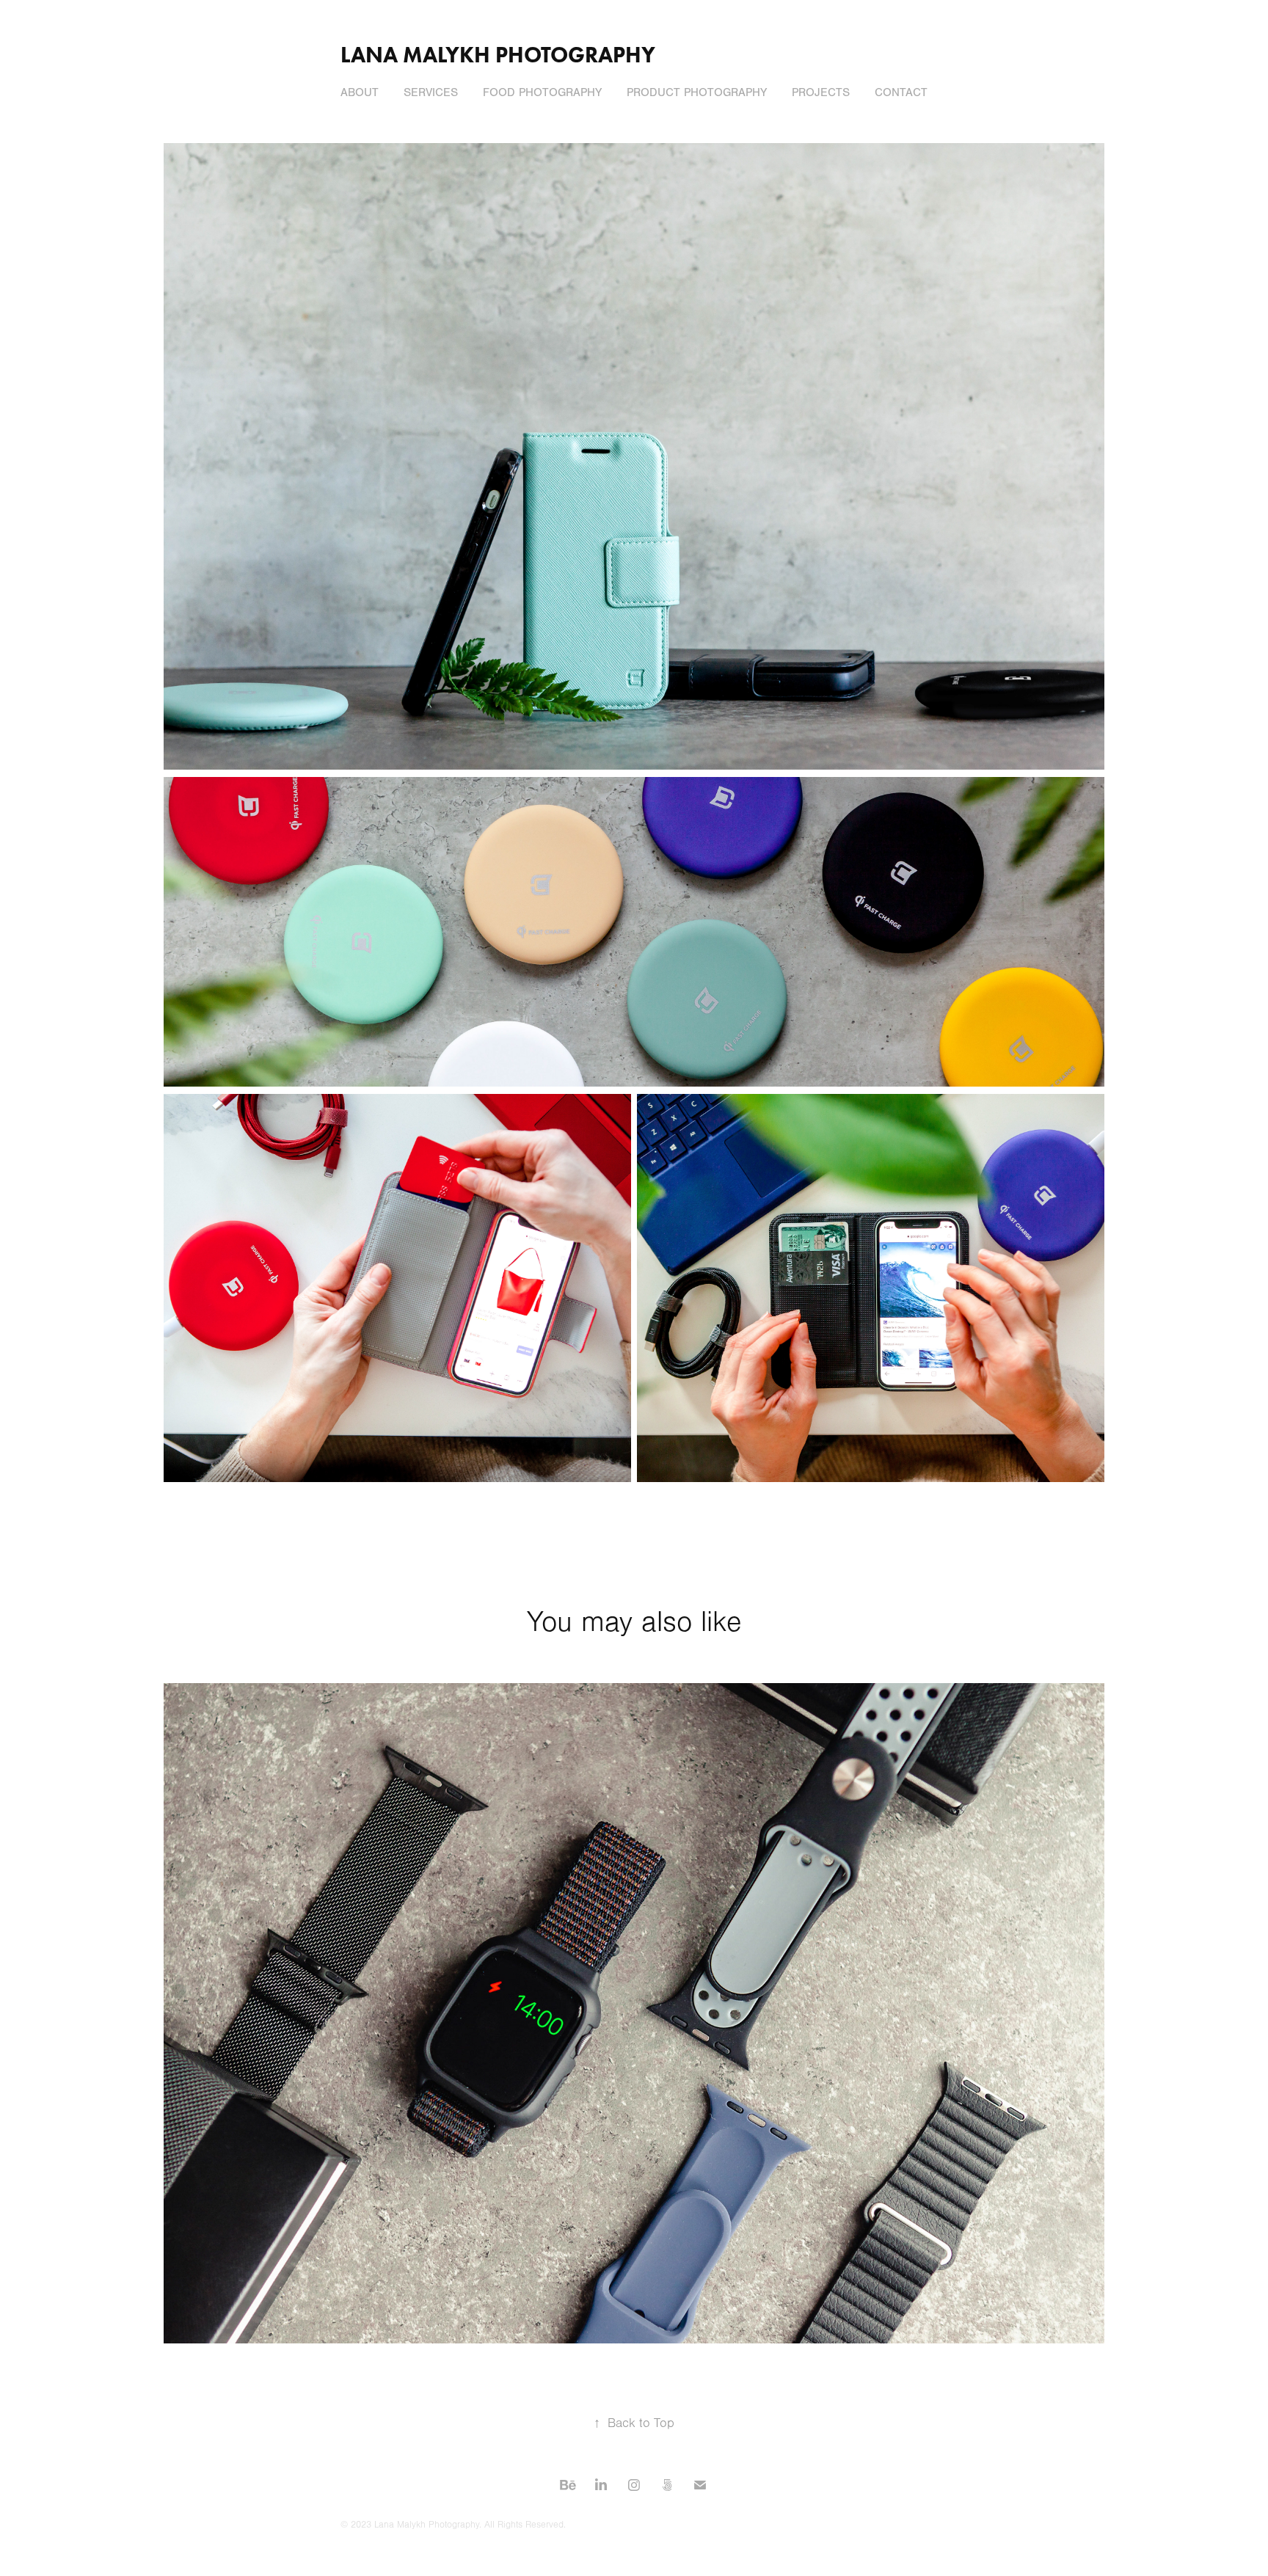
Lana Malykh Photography (498, 55)
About (360, 92)
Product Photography (697, 92)
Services (431, 92)
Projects (821, 92)
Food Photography (542, 92)
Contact (901, 92)
